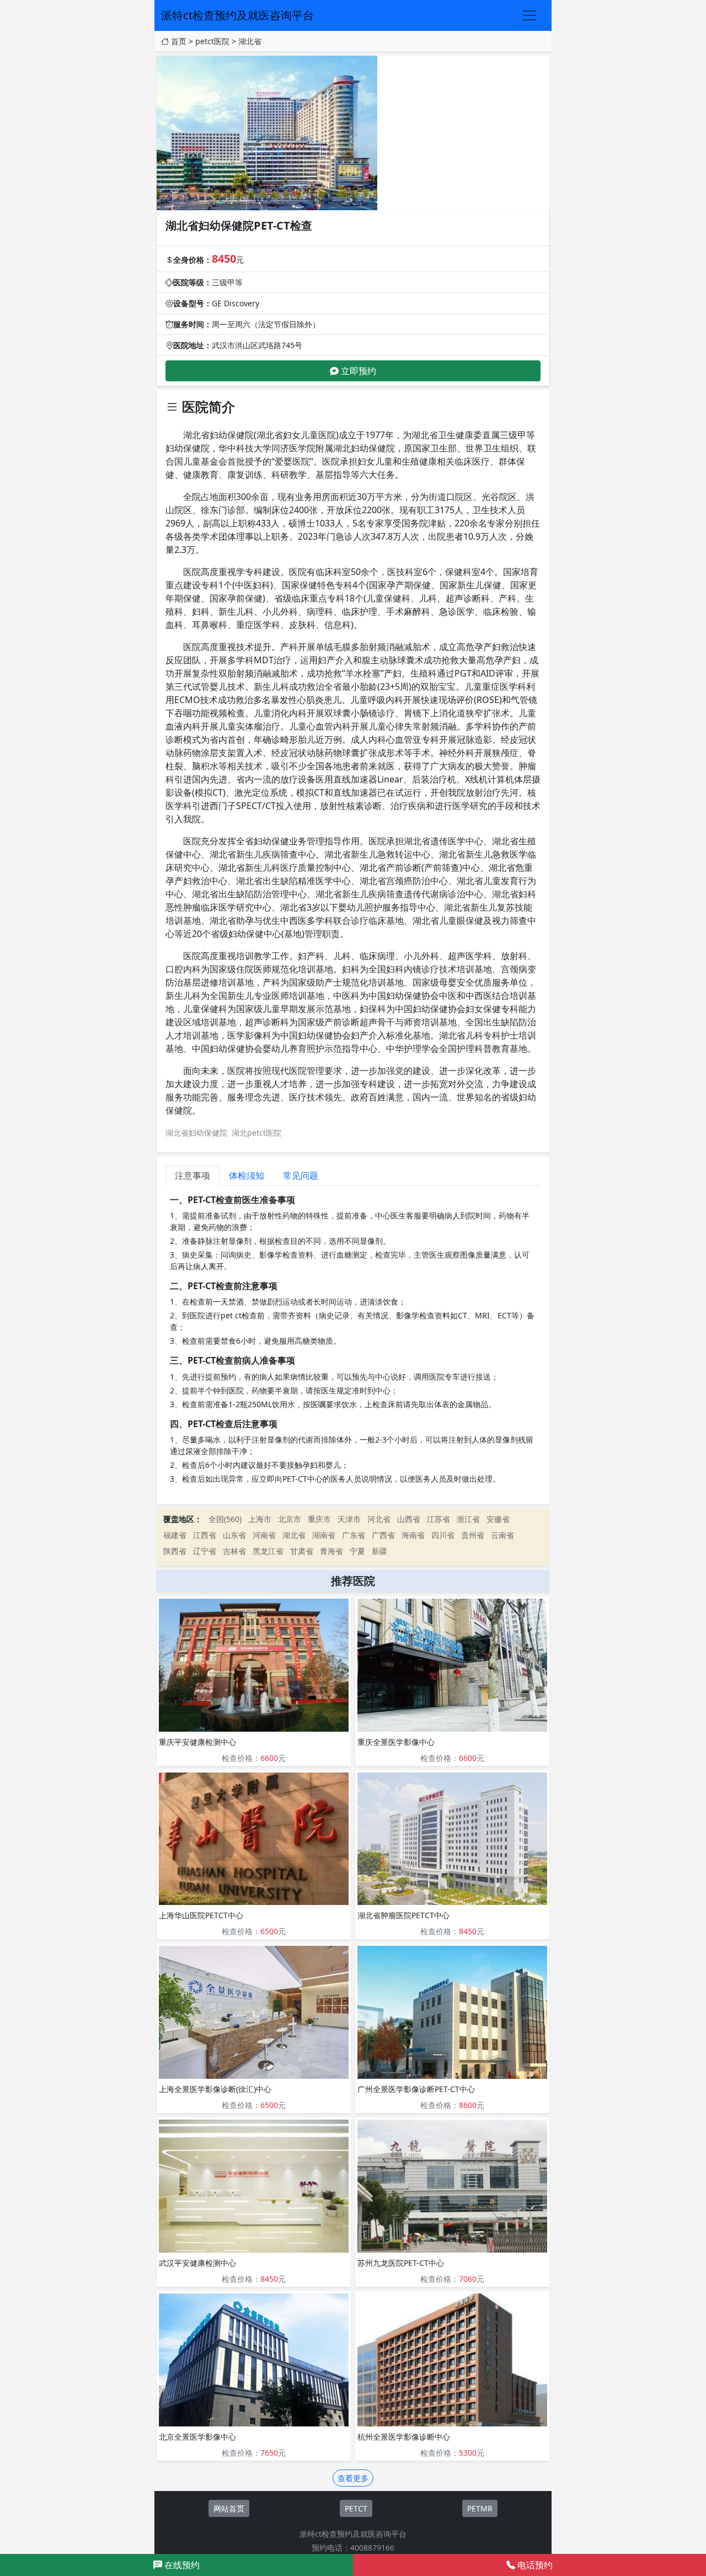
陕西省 (175, 1551)
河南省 (264, 1535)
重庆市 (319, 1519)
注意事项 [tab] (192, 1175)
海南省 (413, 1535)
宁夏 (357, 1551)
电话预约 (534, 2565)
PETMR (480, 2508)
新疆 (379, 1551)
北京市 (290, 1519)
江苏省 (438, 1519)
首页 (179, 41)
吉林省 (234, 1551)
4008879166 (372, 2548)
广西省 (383, 1535)
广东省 (354, 1535)
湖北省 (250, 41)
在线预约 (181, 2565)
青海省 (331, 1551)
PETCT (356, 2508)
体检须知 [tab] (247, 1175)
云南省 (502, 1535)
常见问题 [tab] (301, 1175)
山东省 (234, 1535)
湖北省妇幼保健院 (196, 1133)
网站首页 (229, 2508)
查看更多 (353, 2478)
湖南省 (324, 1535)
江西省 (205, 1535)
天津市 (349, 1519)
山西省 (409, 1519)
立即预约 (357, 371)
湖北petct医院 (256, 1133)
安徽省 (498, 1519)
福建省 (175, 1535)
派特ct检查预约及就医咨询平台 (237, 15)
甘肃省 (302, 1551)
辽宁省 (205, 1551)
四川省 (443, 1535)
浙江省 (468, 1519)
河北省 (379, 1519)
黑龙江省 (268, 1551)
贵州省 (473, 1535)
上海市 (260, 1519)
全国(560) (225, 1519)
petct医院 (212, 41)
